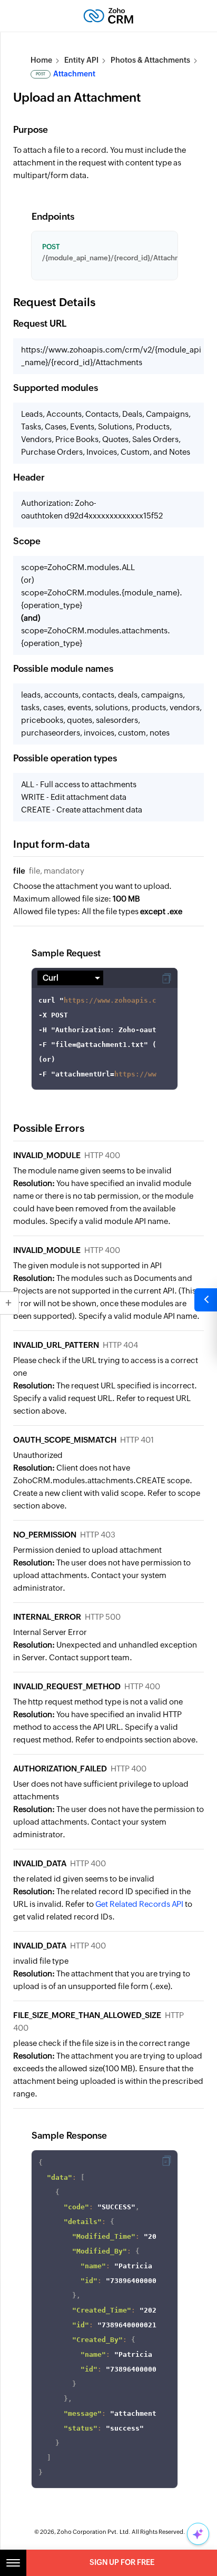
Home (41, 60)
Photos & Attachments (150, 60)
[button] (166, 978)
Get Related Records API (139, 1904)
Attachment (66, 74)
